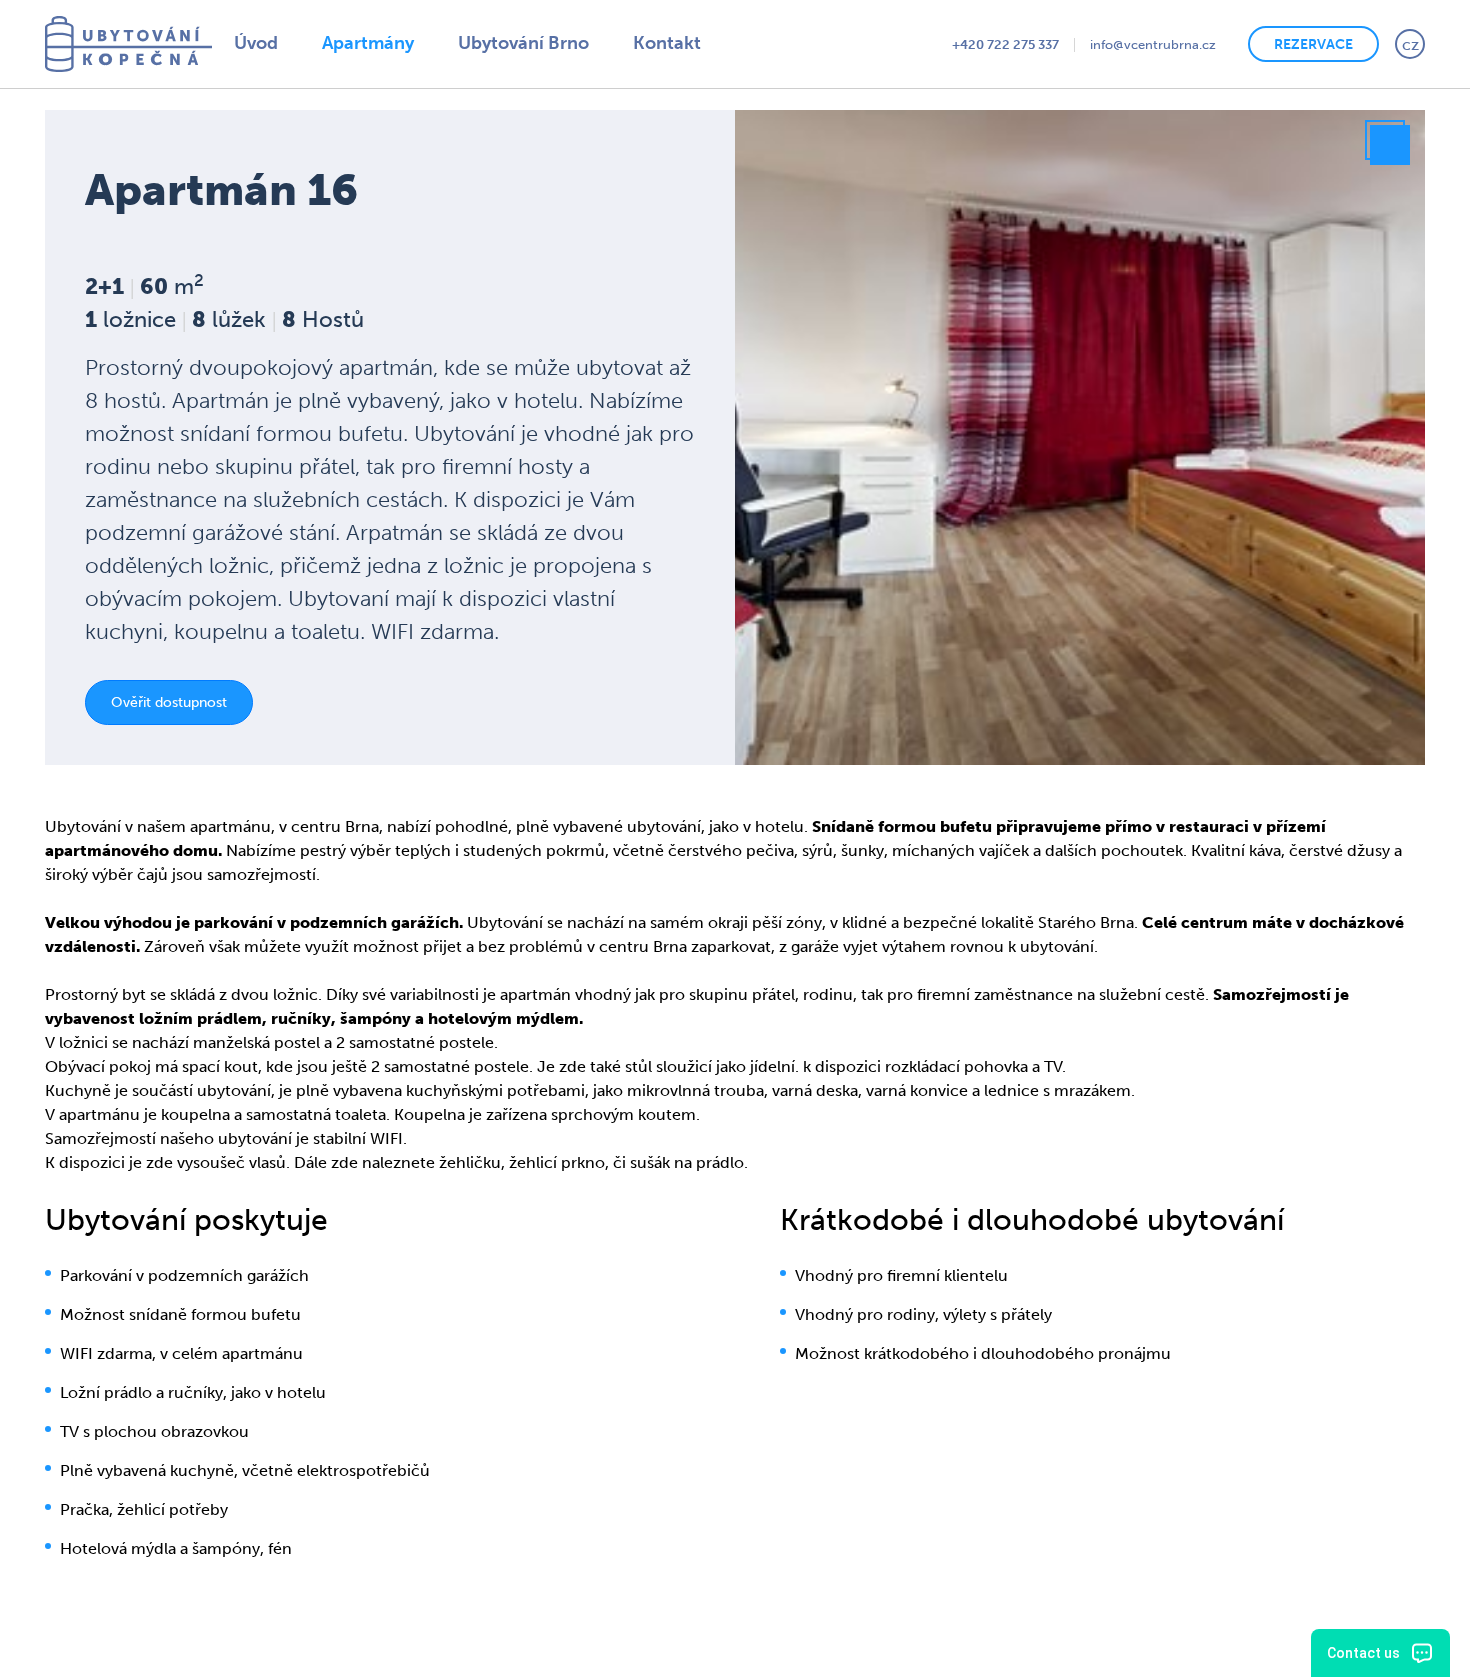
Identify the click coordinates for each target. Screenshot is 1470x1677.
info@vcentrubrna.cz (1097, 43)
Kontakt (688, 44)
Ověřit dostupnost (190, 715)
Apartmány (377, 44)
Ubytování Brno (538, 44)
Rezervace (1295, 43)
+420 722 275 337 (923, 43)
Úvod (259, 44)
